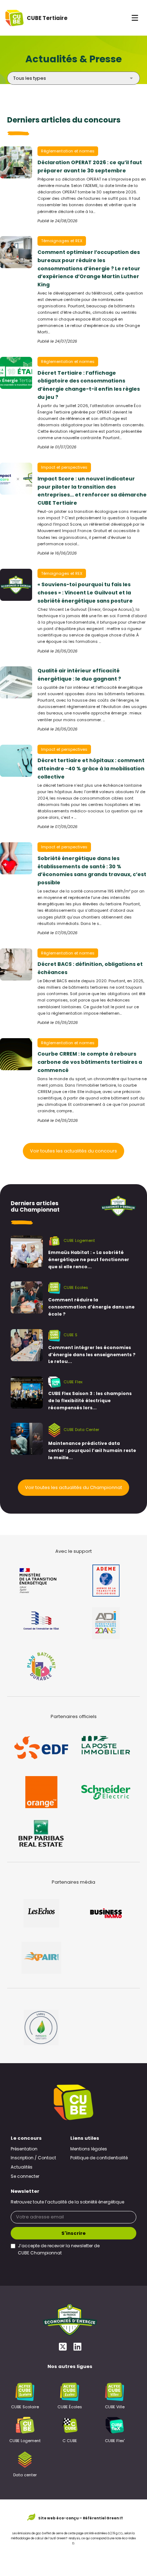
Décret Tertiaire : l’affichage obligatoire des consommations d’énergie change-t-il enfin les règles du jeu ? (89, 386)
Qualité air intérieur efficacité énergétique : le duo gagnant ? (79, 675)
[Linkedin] (77, 2346)
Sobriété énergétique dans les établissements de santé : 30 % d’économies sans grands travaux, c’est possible (92, 871)
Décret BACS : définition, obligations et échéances (90, 969)
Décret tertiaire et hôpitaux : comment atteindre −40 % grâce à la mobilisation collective (91, 769)
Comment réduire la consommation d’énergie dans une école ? (91, 1307)
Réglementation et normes (68, 152)
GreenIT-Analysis (68, 2539)
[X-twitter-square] (63, 2346)
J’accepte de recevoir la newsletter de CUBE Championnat (59, 2250)
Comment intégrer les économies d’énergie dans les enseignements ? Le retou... (92, 1355)
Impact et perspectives (64, 468)
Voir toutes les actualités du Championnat (73, 1488)
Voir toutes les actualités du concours (73, 1151)
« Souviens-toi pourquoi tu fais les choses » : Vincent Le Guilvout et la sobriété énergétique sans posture (85, 593)
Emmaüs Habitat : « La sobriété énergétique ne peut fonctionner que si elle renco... (89, 1260)
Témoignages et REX (62, 241)
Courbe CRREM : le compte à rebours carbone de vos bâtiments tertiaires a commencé (90, 1063)
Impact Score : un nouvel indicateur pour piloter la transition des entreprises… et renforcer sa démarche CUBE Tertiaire (92, 491)
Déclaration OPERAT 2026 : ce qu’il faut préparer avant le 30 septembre (90, 167)
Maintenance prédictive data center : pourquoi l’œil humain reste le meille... (92, 1451)
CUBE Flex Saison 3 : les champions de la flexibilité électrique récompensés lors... (90, 1401)
